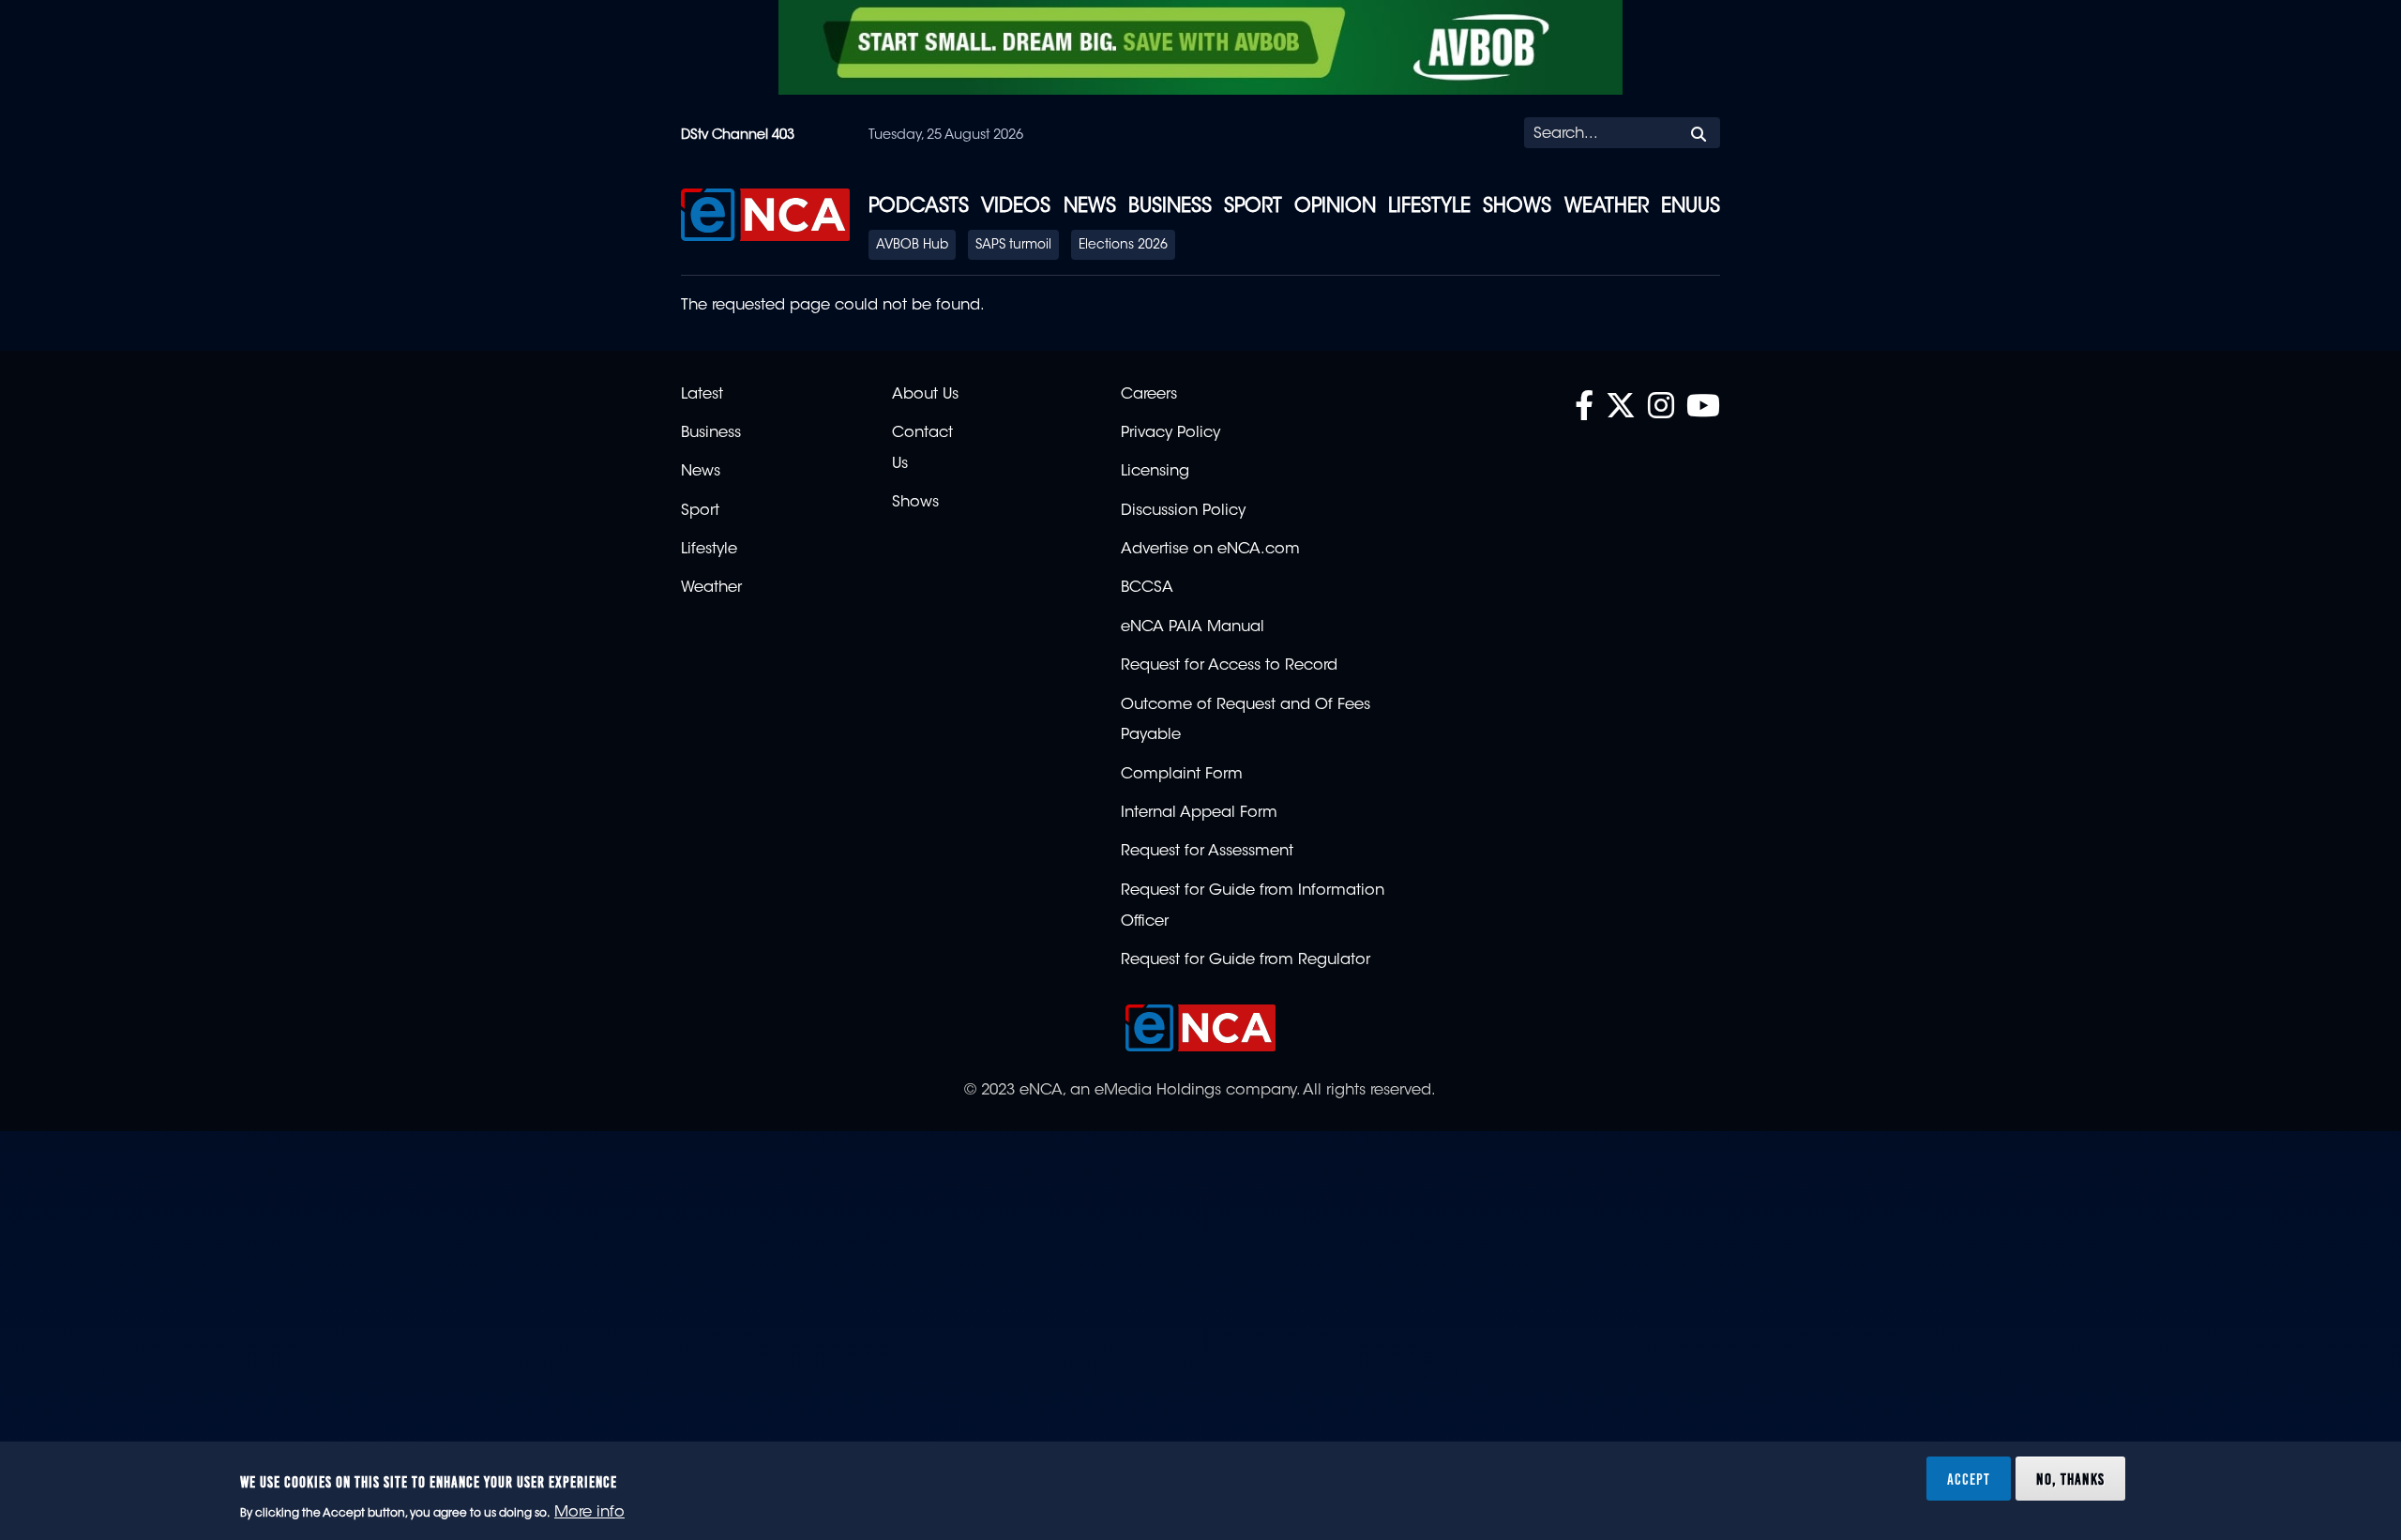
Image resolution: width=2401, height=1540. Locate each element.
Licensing (1155, 472)
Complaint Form (1182, 775)
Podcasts (919, 207)
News (1090, 207)
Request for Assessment (1207, 852)
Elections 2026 (1123, 246)
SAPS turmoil (1013, 246)
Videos (1016, 207)
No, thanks (2070, 1478)
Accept (1969, 1478)
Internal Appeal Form (1199, 813)
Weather (1607, 207)
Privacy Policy (1170, 433)
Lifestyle (1429, 207)
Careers (1149, 395)
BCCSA (1147, 588)
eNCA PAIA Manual (1193, 627)
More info (589, 1513)
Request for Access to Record (1229, 666)
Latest (702, 395)
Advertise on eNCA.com (1210, 550)
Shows (1517, 207)
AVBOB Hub (912, 246)
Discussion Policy (1183, 511)
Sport (1253, 207)
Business (1170, 207)
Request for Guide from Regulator (1246, 960)
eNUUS (1691, 207)
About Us (925, 395)
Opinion (1335, 207)
